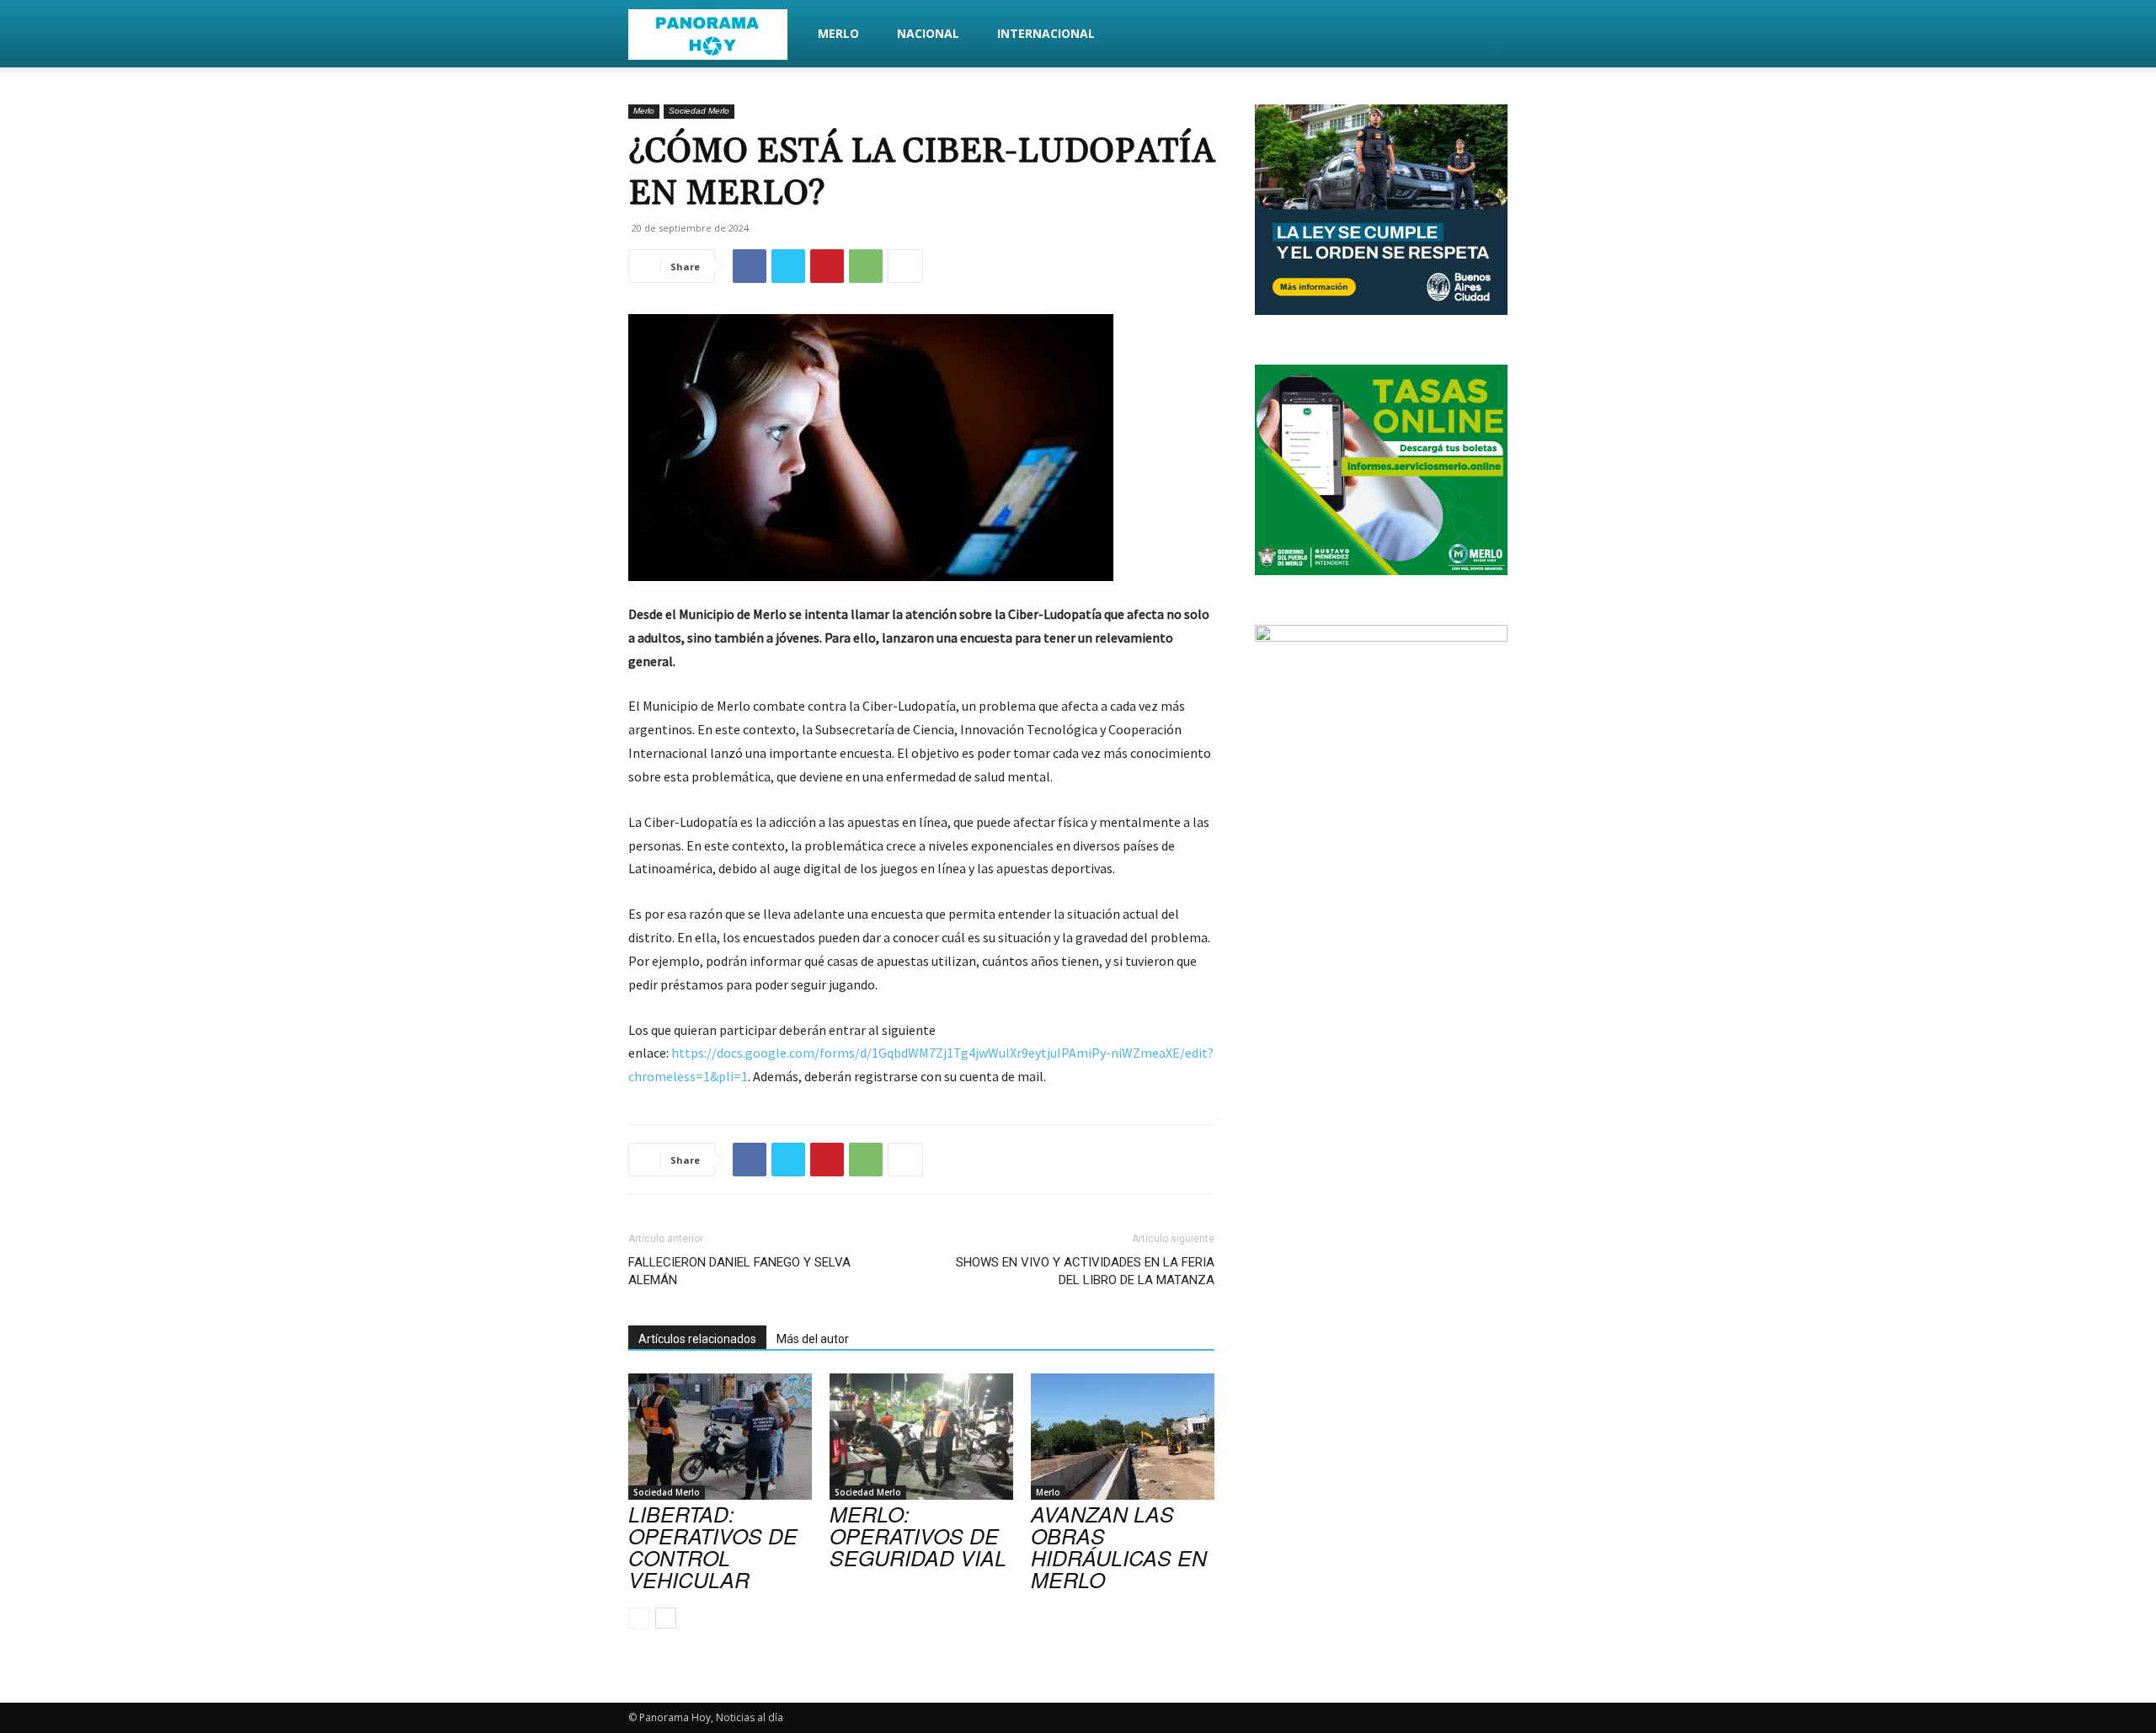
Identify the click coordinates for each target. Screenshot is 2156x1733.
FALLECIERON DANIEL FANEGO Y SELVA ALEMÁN (739, 1271)
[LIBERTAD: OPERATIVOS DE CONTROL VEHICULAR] (720, 1437)
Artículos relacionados (697, 1339)
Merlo (838, 33)
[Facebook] (750, 266)
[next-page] (666, 1618)
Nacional (928, 33)
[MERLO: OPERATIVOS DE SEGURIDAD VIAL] (921, 1437)
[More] (905, 266)
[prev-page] (639, 1618)
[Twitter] (788, 266)
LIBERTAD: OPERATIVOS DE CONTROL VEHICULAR (713, 1546)
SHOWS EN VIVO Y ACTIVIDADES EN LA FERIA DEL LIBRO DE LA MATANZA (1085, 1271)
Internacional (1046, 33)
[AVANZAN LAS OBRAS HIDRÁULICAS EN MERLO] (1123, 1437)
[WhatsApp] (866, 266)
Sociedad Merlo (699, 111)
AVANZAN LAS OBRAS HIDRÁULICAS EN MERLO (1119, 1546)
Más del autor (813, 1339)
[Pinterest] (827, 266)
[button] (1508, 35)
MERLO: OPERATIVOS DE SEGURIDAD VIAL (918, 1536)
